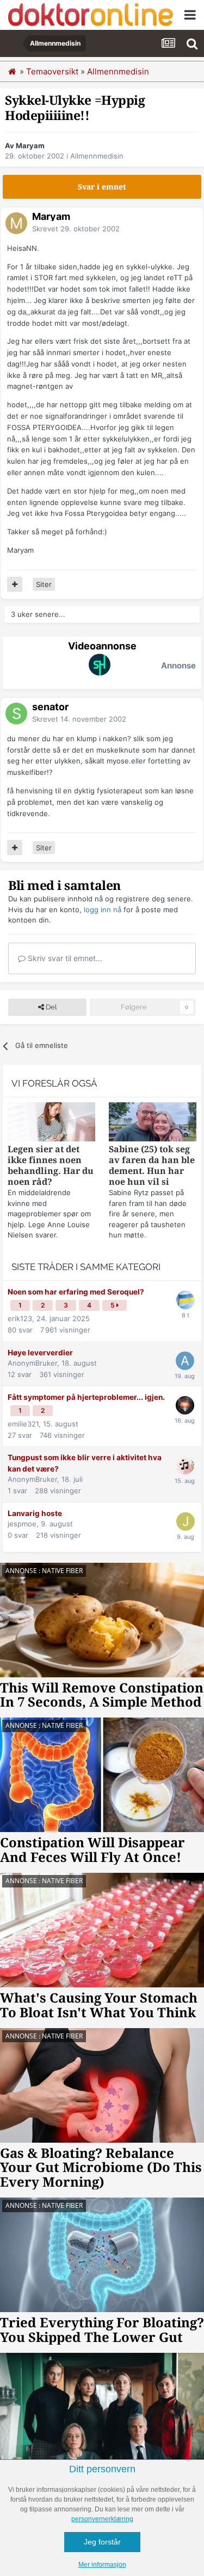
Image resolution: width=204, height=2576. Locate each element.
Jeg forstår (102, 2542)
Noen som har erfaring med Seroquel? (76, 1292)
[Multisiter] (15, 584)
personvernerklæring (102, 2519)
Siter (44, 584)
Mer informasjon (102, 2565)
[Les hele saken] (51, 1123)
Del (50, 1007)
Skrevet (76, 229)
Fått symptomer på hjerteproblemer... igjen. (86, 1397)
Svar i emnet (102, 187)
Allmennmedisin (97, 156)
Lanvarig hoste (35, 1513)
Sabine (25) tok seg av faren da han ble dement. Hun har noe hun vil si (152, 1166)
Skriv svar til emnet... (64, 958)
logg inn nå (103, 910)
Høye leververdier (40, 1353)
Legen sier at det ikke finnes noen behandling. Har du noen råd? (51, 1166)
